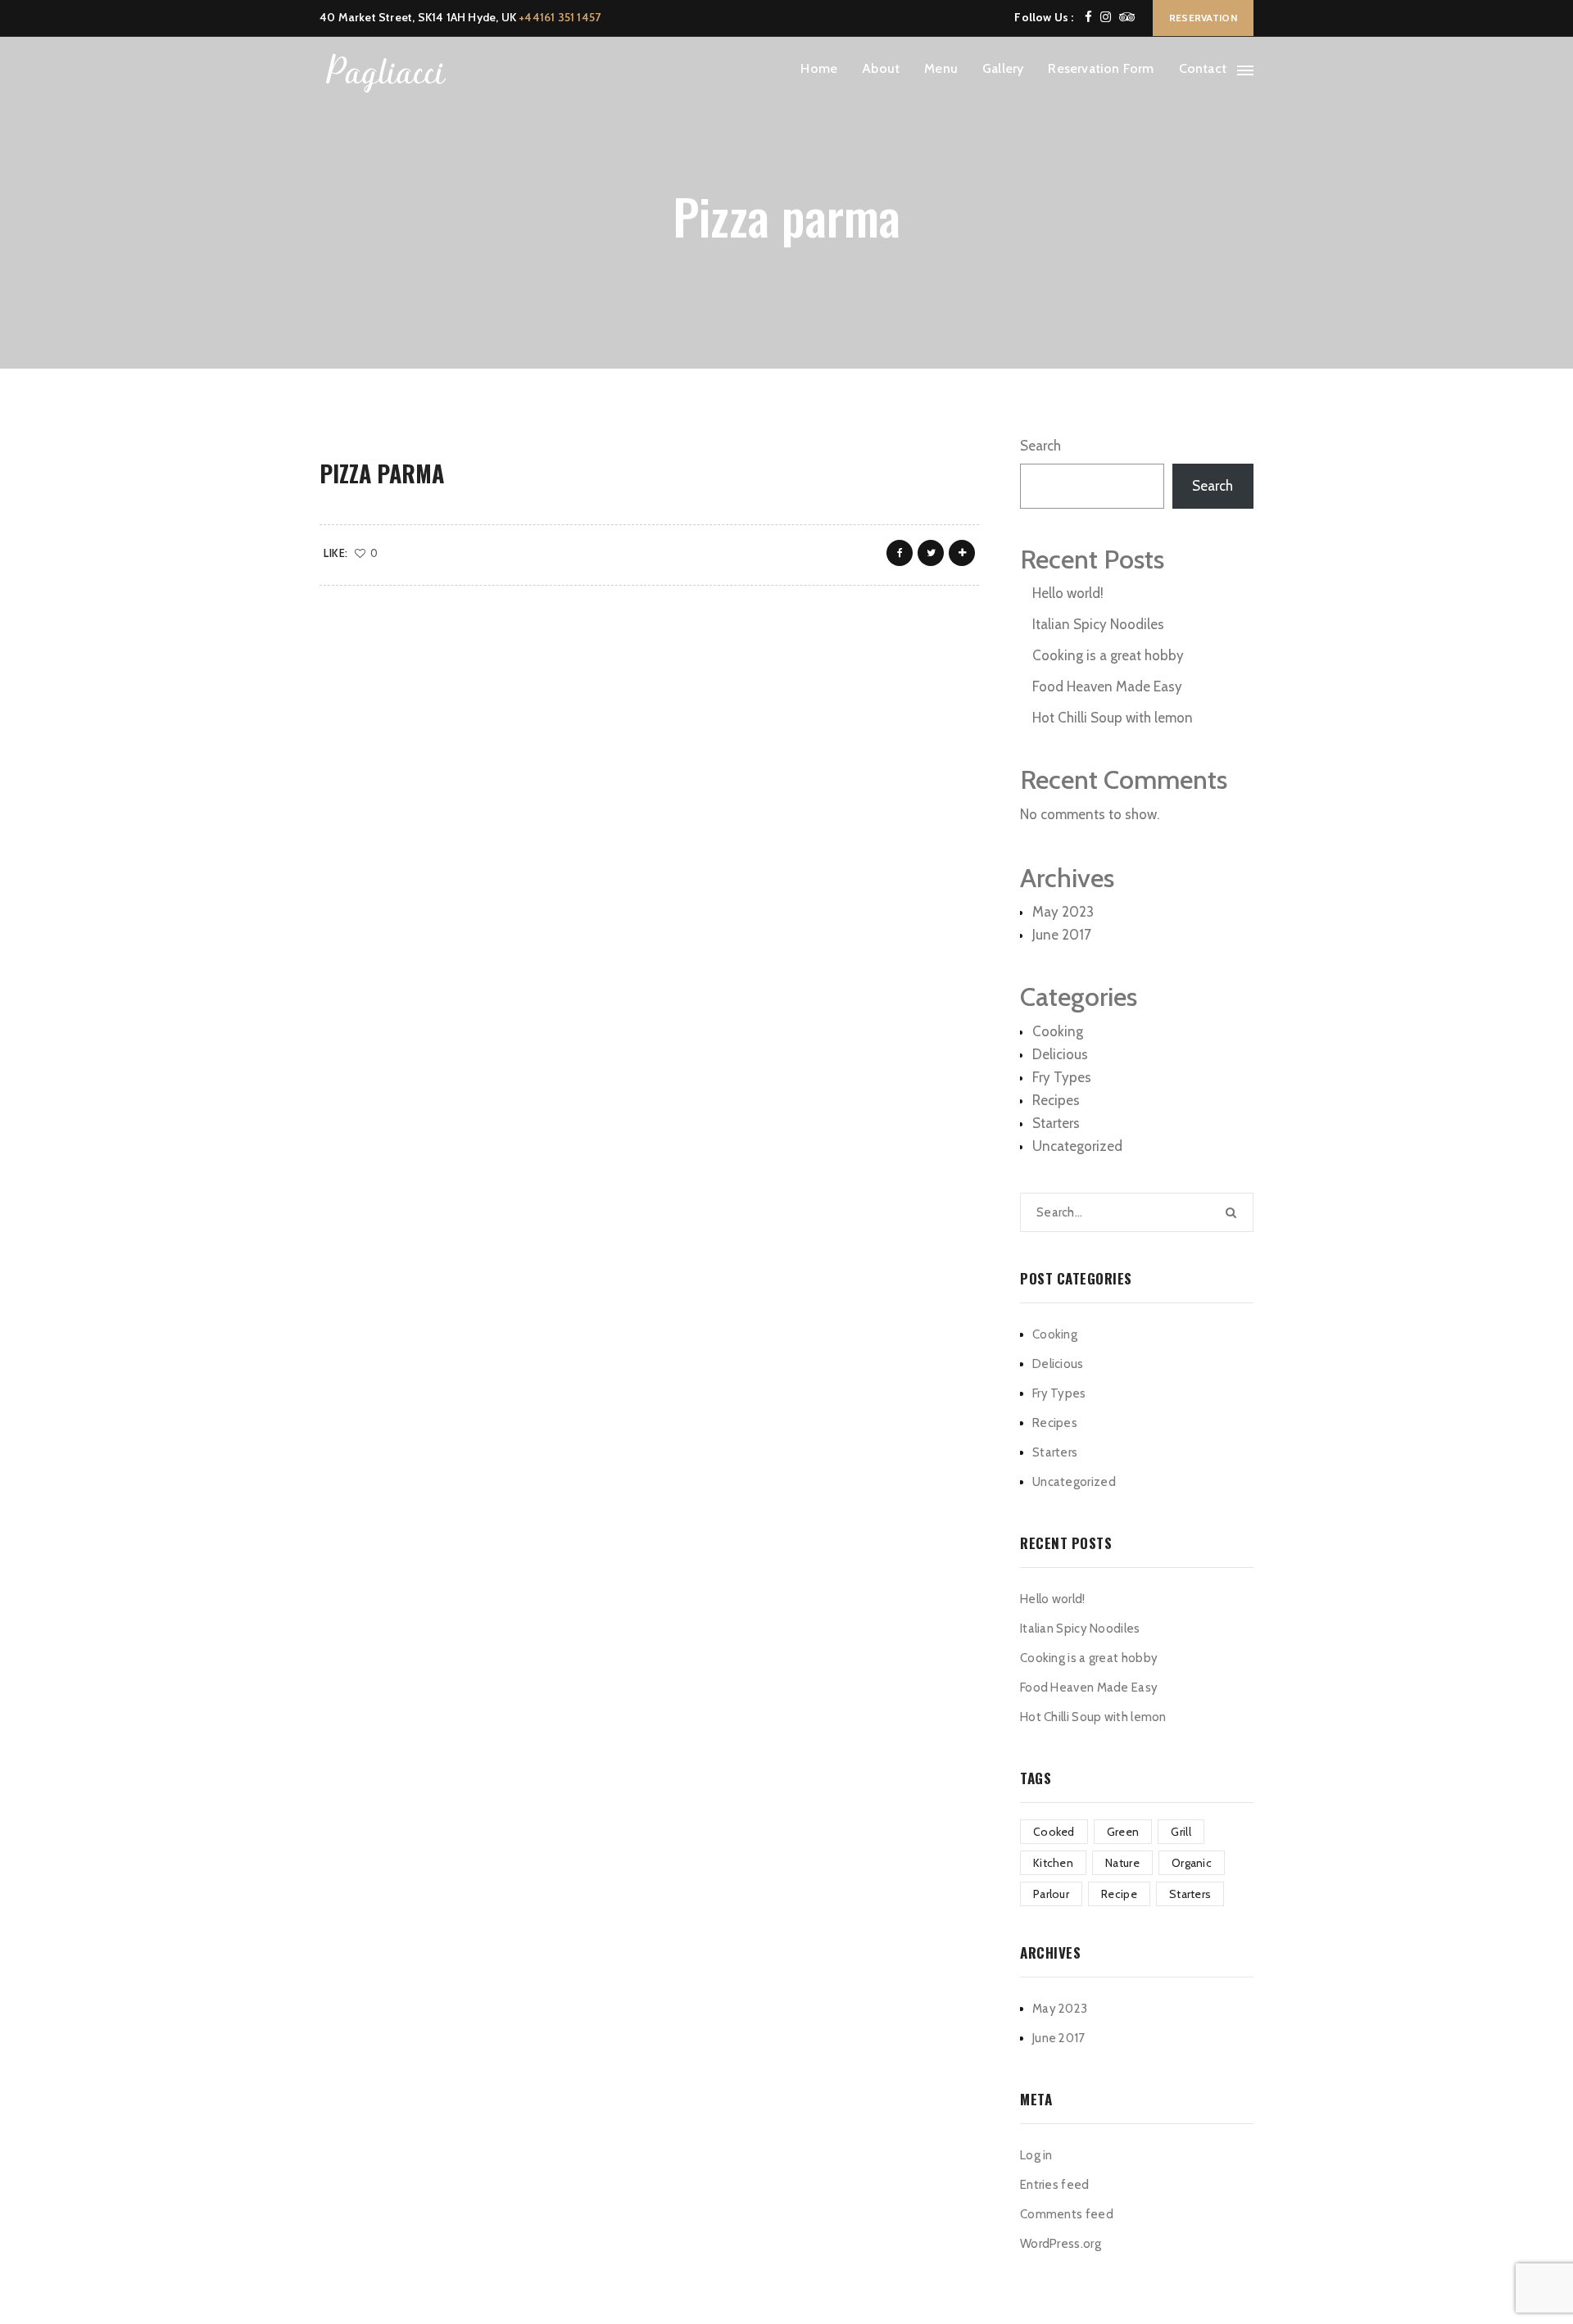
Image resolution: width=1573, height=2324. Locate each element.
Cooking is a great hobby (1108, 655)
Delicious (1060, 1054)
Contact (1203, 68)
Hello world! (1068, 593)
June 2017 (1062, 935)
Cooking (1058, 1031)
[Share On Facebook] (900, 553)
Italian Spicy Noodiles (1098, 624)
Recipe (1119, 1894)
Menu (941, 68)
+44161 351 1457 (560, 17)
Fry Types (1062, 1077)
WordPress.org (1061, 2244)
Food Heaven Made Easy (1107, 686)
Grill (1181, 1832)
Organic (1192, 1863)
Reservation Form (1101, 68)
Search (1040, 446)
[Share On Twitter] (931, 553)
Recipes (1056, 1100)
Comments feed (1067, 2214)
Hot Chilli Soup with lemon (1113, 718)
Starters (1056, 1123)
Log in (1036, 2155)
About (881, 68)
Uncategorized (1077, 1146)
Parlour (1051, 1894)
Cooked (1054, 1832)
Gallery (1003, 68)
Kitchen (1053, 1863)
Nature (1122, 1863)
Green (1123, 1832)
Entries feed (1055, 2185)
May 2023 (1063, 912)
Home (819, 68)
